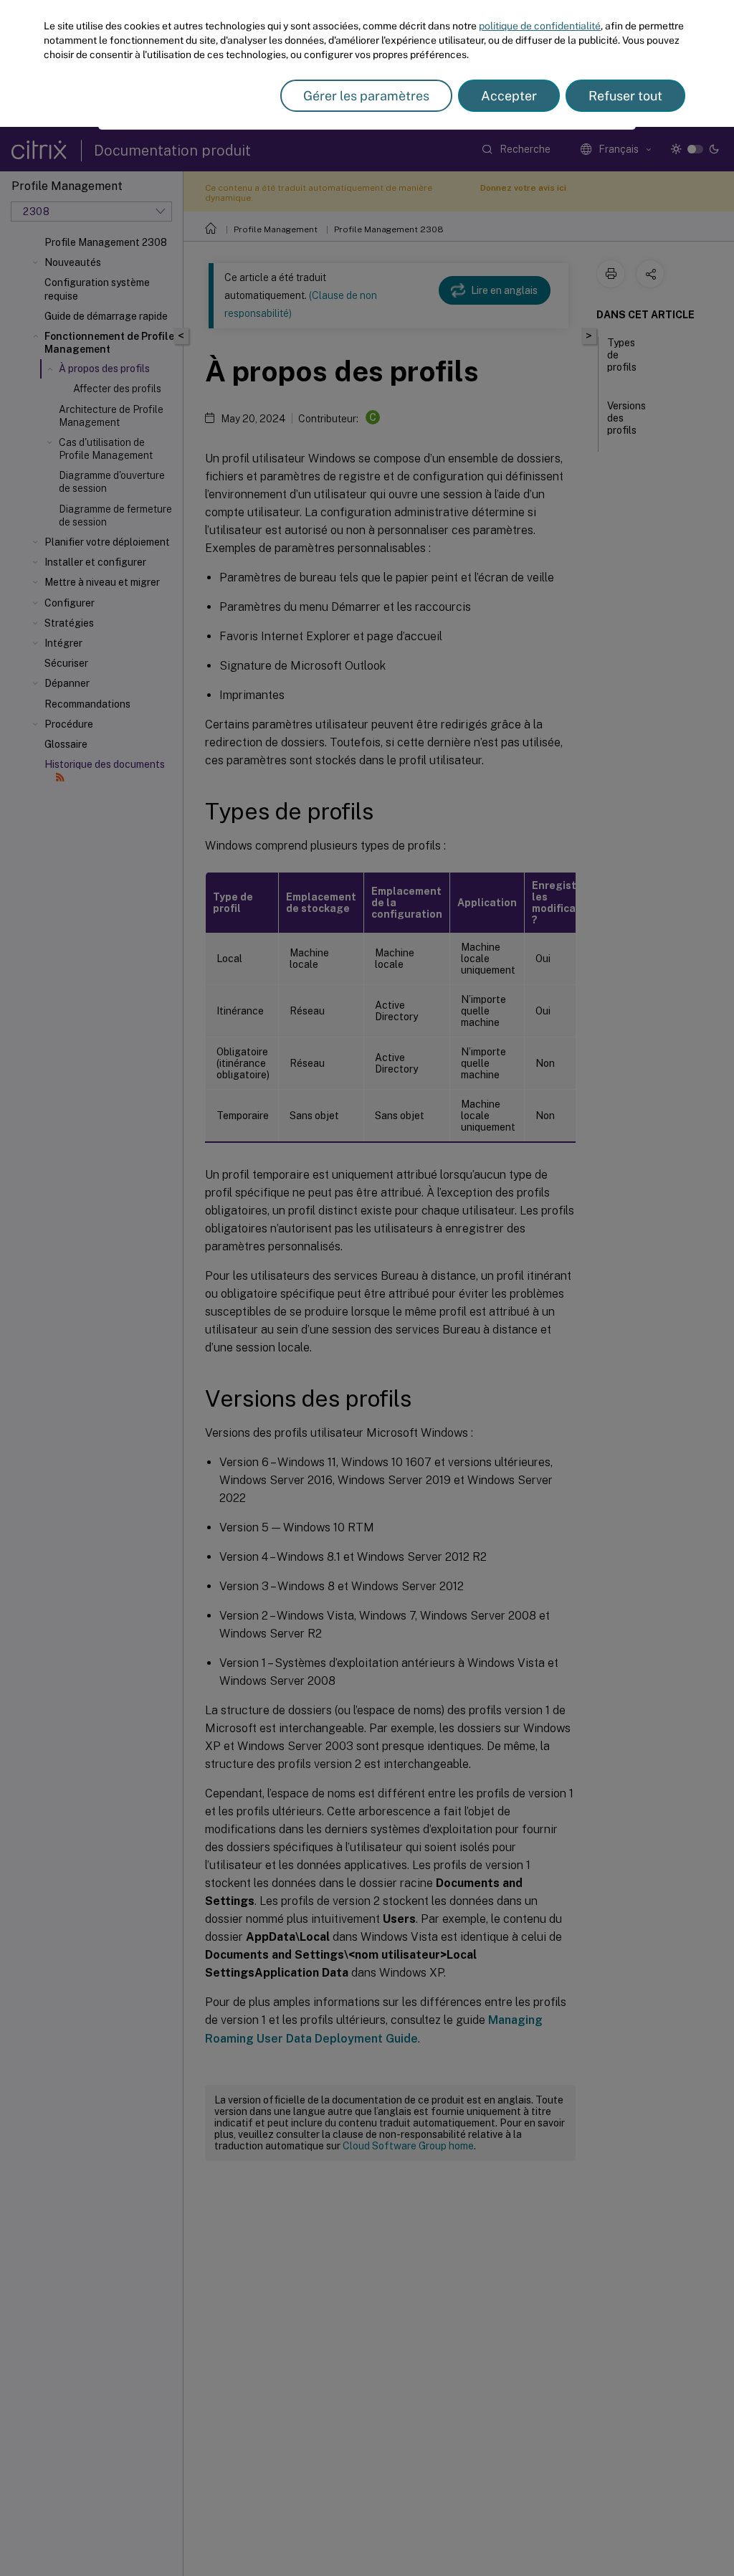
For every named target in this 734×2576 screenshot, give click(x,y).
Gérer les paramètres (366, 96)
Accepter (509, 96)
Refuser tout (625, 96)
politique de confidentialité (540, 26)
